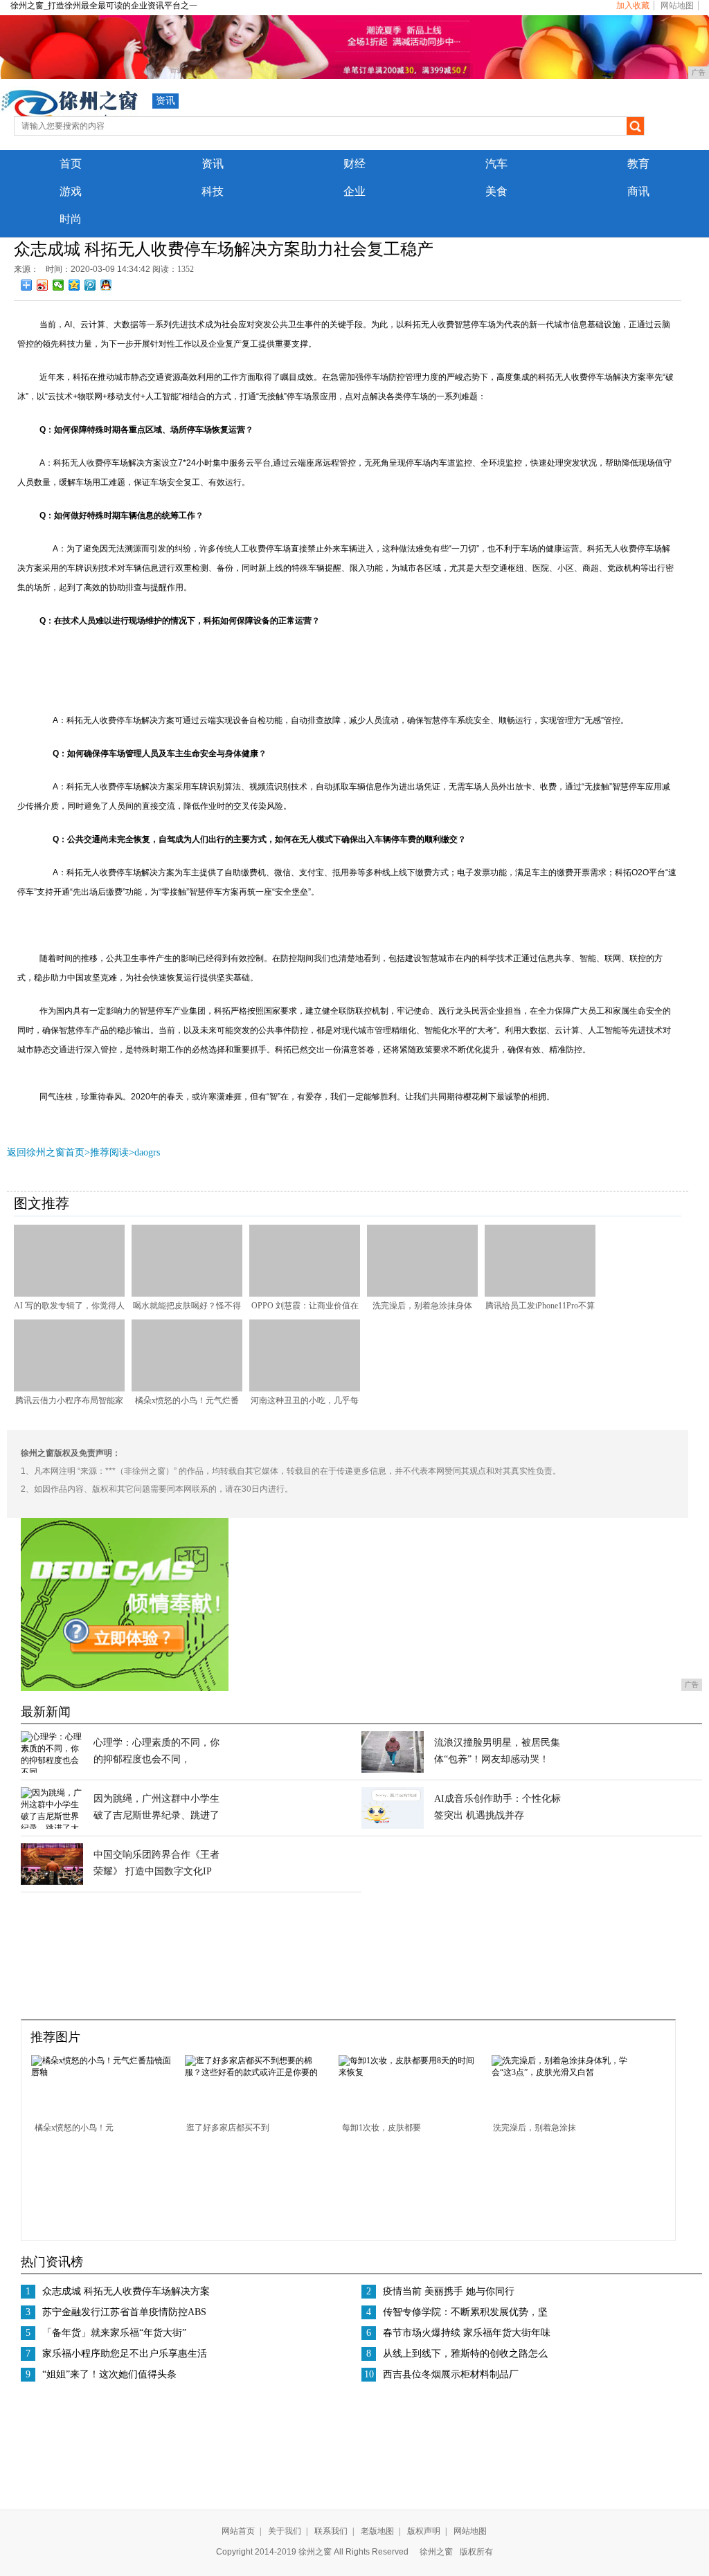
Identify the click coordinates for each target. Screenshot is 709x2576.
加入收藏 (633, 6)
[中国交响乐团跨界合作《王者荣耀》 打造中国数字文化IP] (52, 1882)
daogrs (147, 1152)
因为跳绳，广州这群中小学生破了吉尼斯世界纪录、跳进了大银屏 (156, 1815)
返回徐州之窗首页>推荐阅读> (71, 1152)
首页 (71, 164)
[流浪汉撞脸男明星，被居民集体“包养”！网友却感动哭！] (393, 1770)
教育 (638, 164)
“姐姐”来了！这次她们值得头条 (109, 2374)
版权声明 (424, 2531)
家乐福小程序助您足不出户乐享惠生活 (125, 2354)
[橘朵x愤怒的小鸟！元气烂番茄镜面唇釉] (187, 1389)
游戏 (71, 191)
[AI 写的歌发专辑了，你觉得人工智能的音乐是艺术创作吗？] (69, 1294)
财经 (354, 164)
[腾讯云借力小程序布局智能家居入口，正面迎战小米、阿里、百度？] (69, 1389)
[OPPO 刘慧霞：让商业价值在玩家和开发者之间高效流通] (305, 1294)
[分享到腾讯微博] (90, 285)
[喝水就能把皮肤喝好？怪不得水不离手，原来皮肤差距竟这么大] (187, 1294)
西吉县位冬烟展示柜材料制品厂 (451, 2374)
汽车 (496, 164)
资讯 (165, 101)
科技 (213, 191)
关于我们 (285, 2531)
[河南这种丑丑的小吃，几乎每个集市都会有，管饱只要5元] (305, 1389)
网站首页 (238, 2531)
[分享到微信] (59, 285)
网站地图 (677, 6)
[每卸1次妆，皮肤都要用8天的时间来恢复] (411, 2072)
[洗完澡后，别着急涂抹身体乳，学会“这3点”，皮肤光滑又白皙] (422, 1294)
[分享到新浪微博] (43, 285)
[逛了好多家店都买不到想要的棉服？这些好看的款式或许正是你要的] (257, 2072)
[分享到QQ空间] (74, 285)
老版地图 (377, 2531)
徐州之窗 (436, 2552)
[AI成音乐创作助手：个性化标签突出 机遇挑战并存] (393, 1826)
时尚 (71, 219)
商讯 (638, 191)
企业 (354, 191)
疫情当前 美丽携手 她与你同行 (449, 2291)
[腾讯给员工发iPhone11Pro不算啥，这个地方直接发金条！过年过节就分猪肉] (540, 1294)
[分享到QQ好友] (106, 285)
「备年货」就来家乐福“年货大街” (114, 2333)
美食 (496, 191)
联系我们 (331, 2531)
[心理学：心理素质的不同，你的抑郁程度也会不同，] (52, 1772)
